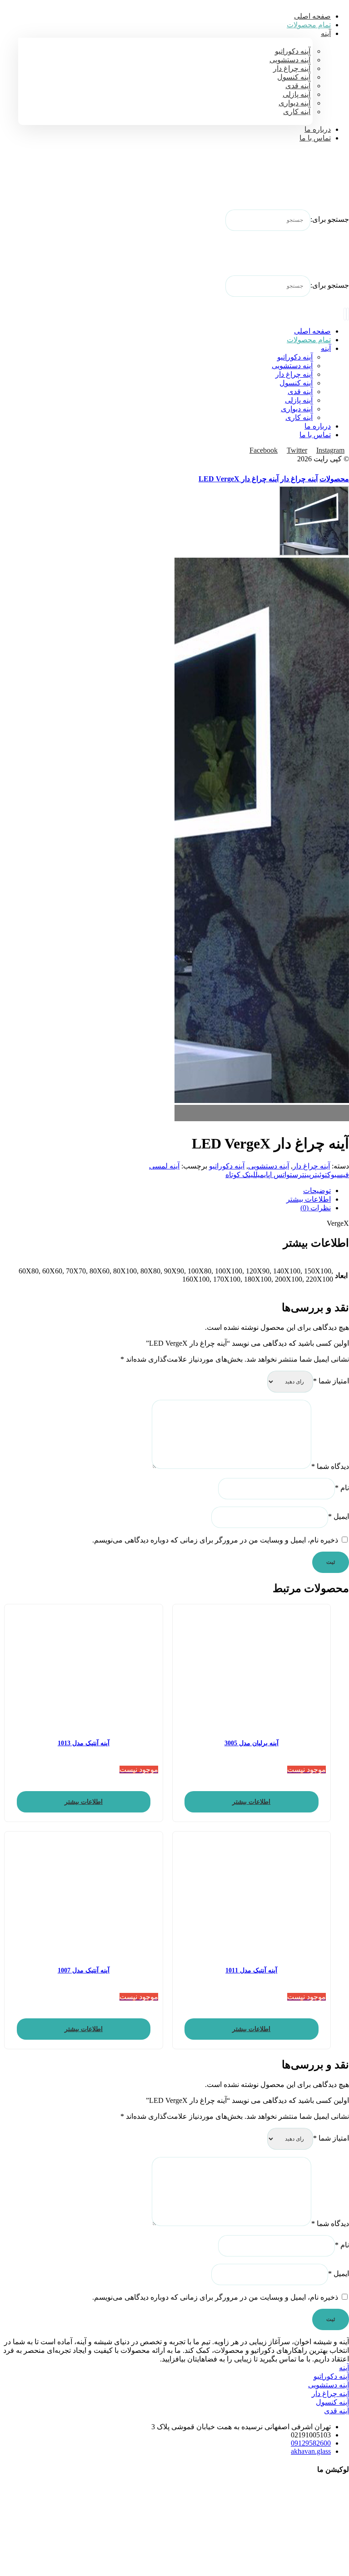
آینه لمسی (164, 1166)
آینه (344, 2368)
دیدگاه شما (330, 1466)
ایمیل (339, 1516)
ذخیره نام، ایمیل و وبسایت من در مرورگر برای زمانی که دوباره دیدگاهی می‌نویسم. (215, 1540)
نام (342, 1488)
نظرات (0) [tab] (316, 1208)
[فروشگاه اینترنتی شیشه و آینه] (326, 182)
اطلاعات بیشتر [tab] (309, 1199)
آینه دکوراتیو (227, 1166)
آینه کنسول (332, 2402)
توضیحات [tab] (317, 1191)
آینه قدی (337, 2411)
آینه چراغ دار (311, 1166)
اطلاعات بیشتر (251, 1802)
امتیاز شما (331, 1381)
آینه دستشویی (269, 1166)
